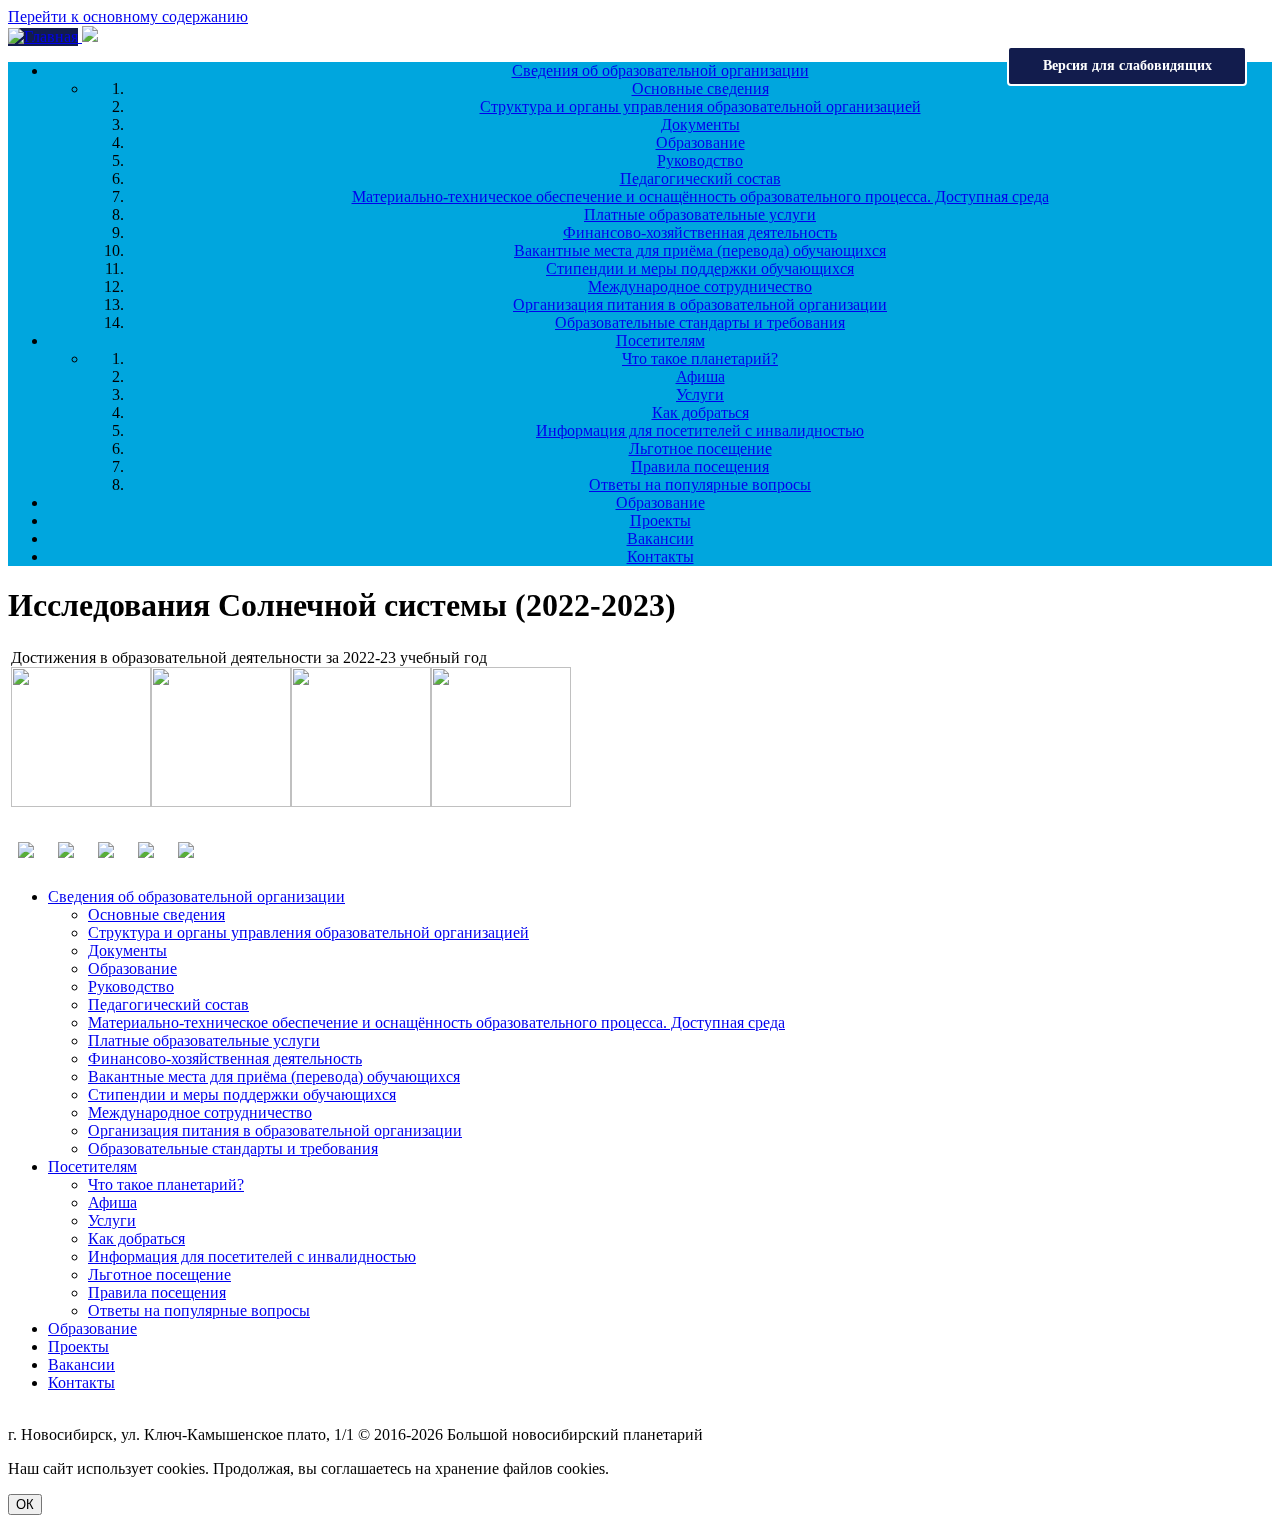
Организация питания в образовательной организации (700, 304)
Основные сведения (700, 88)
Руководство (700, 160)
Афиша (700, 376)
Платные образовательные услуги (700, 214)
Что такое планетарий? (700, 358)
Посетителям (660, 340)
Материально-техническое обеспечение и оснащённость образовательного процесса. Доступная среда (700, 196)
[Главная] (45, 36)
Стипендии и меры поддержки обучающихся (700, 268)
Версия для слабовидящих (1127, 65)
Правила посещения (700, 466)
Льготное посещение (700, 448)
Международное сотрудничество (700, 286)
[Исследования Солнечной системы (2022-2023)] (81, 801)
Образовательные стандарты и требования (700, 322)
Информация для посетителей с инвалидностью (700, 430)
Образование (700, 142)
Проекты (660, 520)
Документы (700, 124)
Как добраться (700, 412)
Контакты (660, 556)
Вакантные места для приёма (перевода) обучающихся (700, 250)
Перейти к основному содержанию (128, 16)
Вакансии (660, 538)
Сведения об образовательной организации (660, 70)
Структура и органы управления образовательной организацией (700, 106)
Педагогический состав (700, 178)
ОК (25, 1504)
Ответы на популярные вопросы (700, 484)
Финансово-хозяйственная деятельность (700, 232)
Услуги (700, 394)
